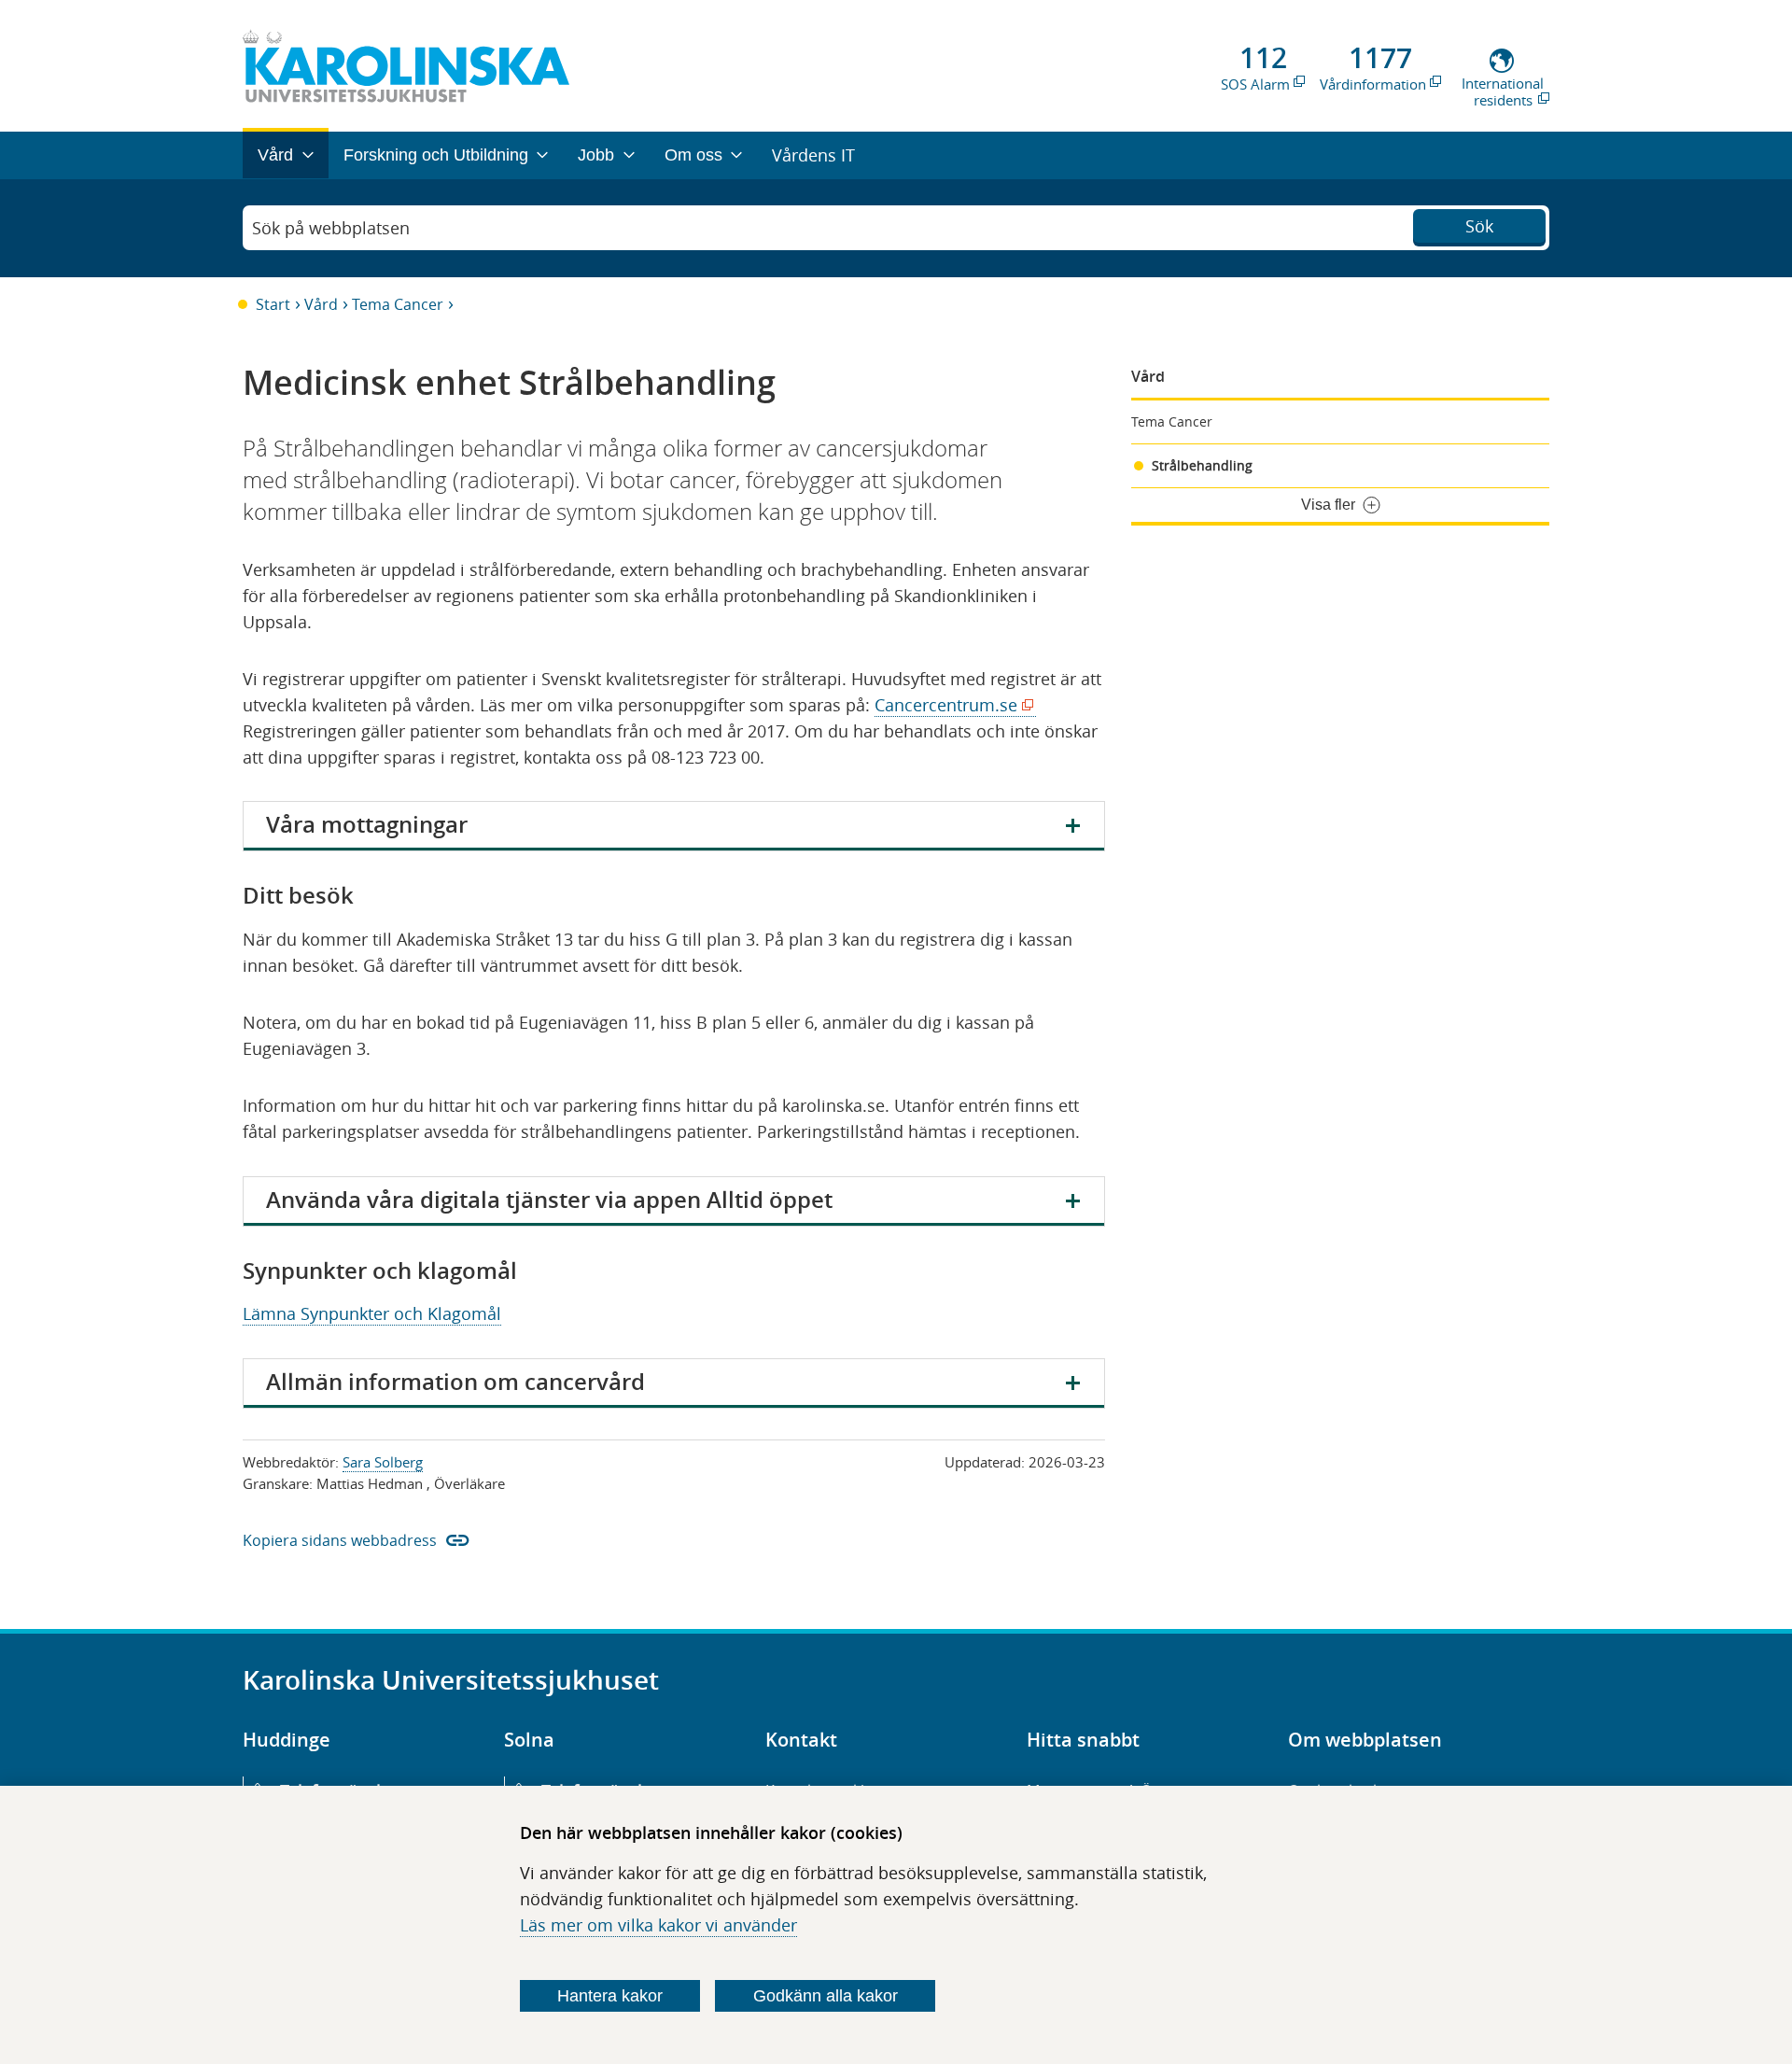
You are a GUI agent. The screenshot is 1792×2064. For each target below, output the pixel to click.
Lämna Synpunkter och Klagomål (372, 1313)
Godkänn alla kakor (826, 1996)
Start (273, 304)
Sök (1479, 226)
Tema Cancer (398, 304)
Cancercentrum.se (951, 705)
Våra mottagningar (367, 824)
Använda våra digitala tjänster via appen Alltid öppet (549, 1200)
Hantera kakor (610, 1996)
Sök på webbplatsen (331, 228)
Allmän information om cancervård (455, 1382)
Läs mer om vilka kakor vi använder (658, 1925)
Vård (321, 304)
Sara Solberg (383, 1462)
